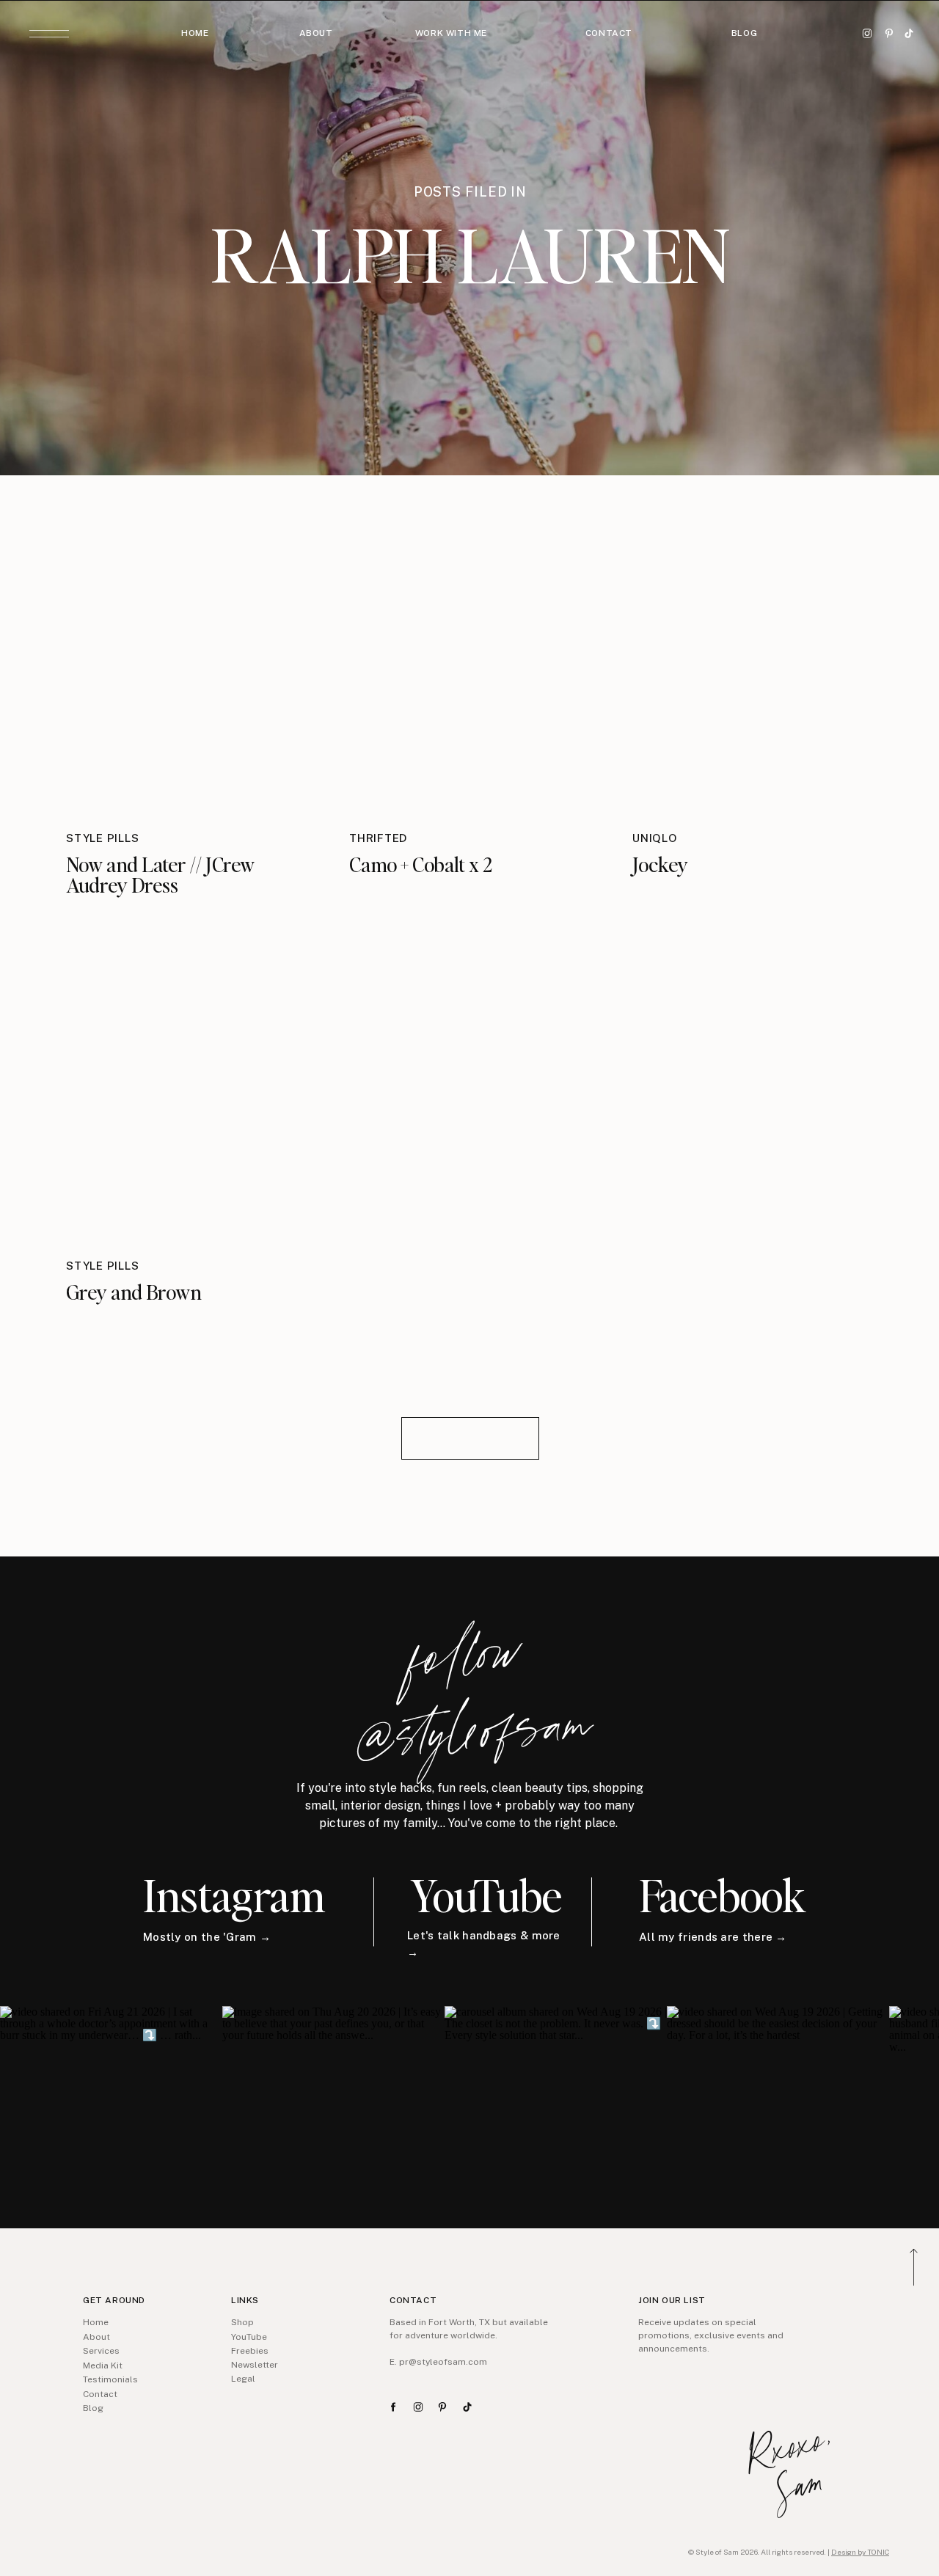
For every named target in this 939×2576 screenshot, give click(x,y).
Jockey (660, 864)
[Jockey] (753, 662)
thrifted (378, 838)
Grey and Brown (134, 1292)
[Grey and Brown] (187, 1090)
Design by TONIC (860, 2552)
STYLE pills (102, 838)
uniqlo (655, 838)
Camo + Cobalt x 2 (421, 864)
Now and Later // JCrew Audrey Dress (160, 874)
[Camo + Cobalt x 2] (470, 662)
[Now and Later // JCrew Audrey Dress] (187, 662)
